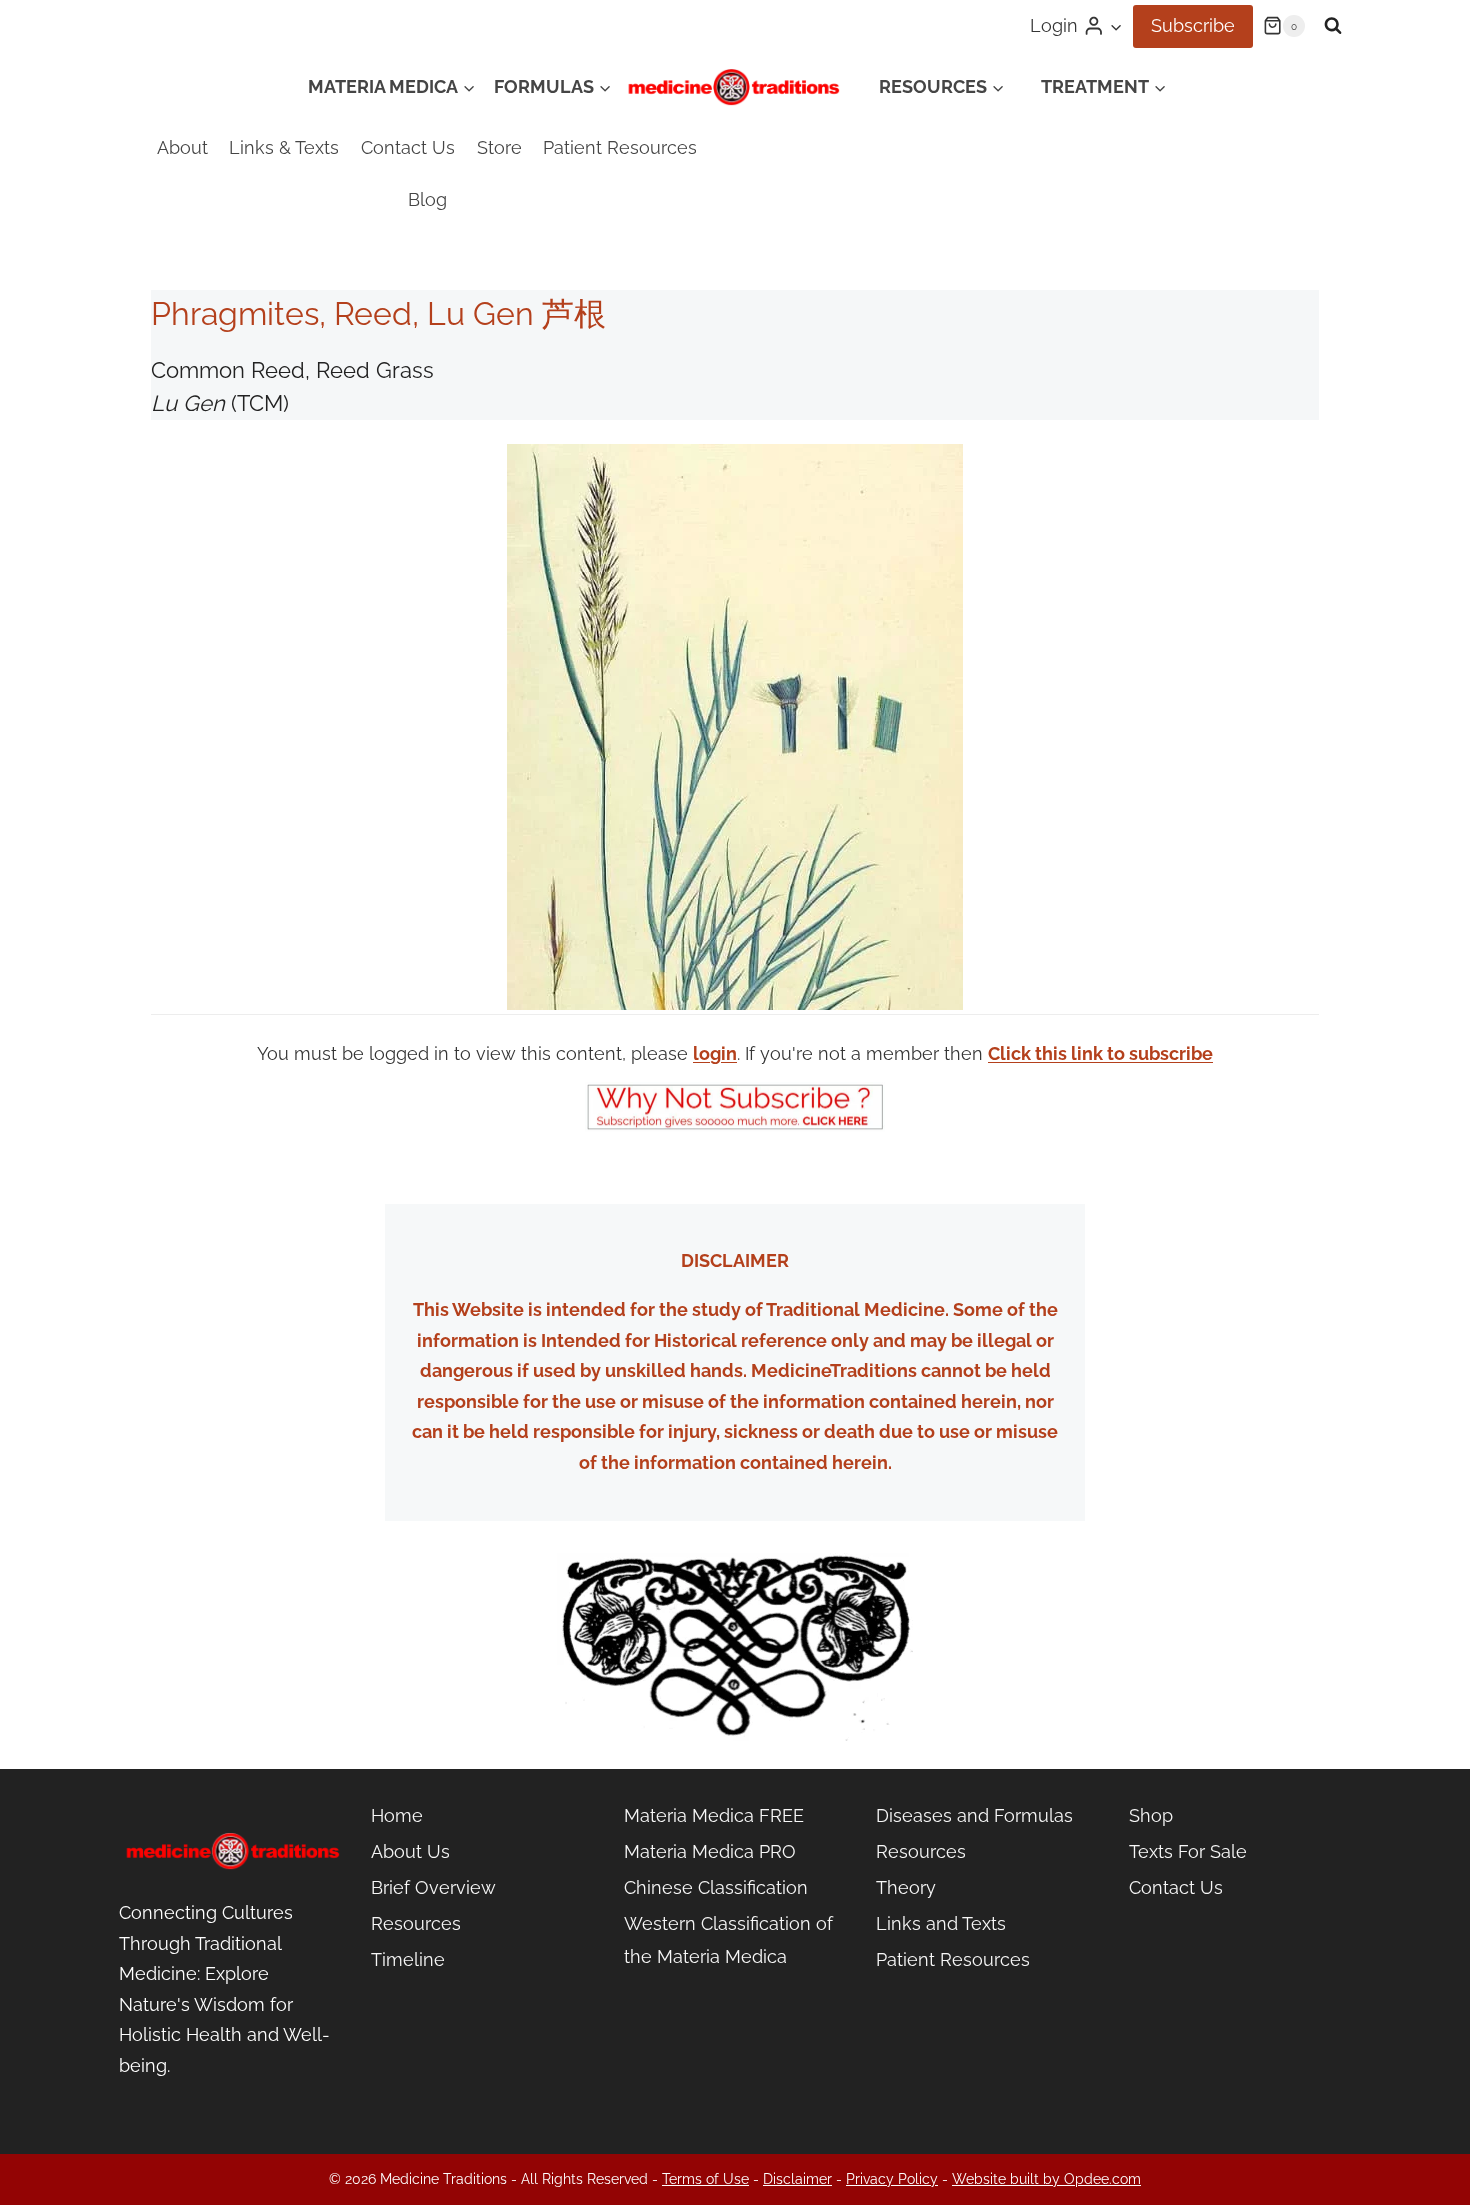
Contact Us (408, 147)
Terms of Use (705, 2179)
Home (397, 1815)
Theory (906, 1887)
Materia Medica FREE (714, 1815)
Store (499, 147)
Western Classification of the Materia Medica (728, 1939)
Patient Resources (620, 147)
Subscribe (1193, 25)
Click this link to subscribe (1100, 1053)
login (715, 1053)
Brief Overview (433, 1887)
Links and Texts (941, 1923)
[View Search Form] (1333, 26)
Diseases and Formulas (974, 1815)
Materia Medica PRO (710, 1851)
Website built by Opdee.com (1046, 2179)
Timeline (408, 1959)
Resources (416, 1923)
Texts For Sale (1188, 1851)
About (182, 147)
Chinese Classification (716, 1887)
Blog (427, 199)
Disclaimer (797, 2179)
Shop (1151, 1815)
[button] (1115, 26)
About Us (410, 1851)
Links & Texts (284, 147)
